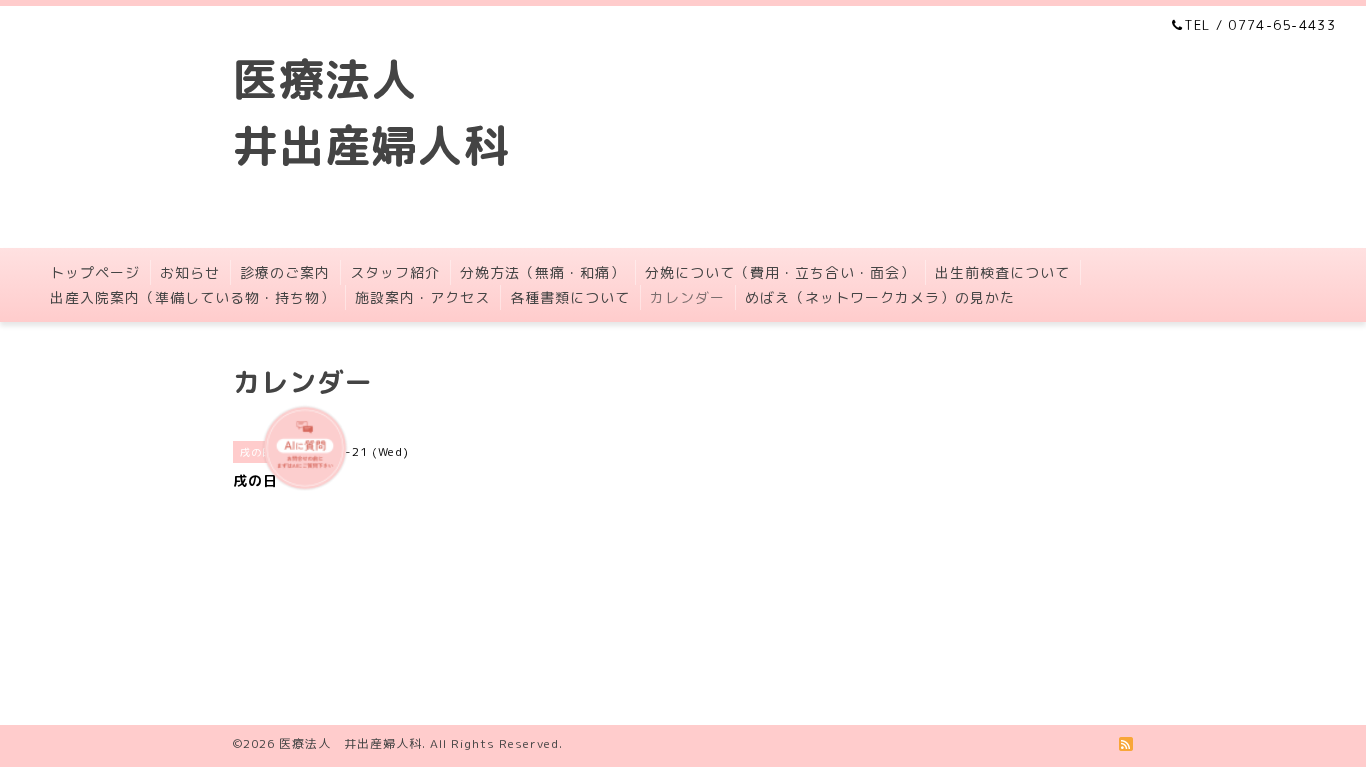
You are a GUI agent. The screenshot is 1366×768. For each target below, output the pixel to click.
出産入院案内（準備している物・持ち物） (192, 297)
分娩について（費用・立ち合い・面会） (780, 272)
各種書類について (570, 297)
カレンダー (687, 297)
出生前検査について (1002, 272)
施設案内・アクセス (422, 297)
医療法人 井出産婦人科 (350, 743)
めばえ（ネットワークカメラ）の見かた (880, 297)
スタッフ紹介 (395, 272)
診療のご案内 (285, 272)
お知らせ (190, 272)
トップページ (95, 272)
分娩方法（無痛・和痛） (542, 272)
